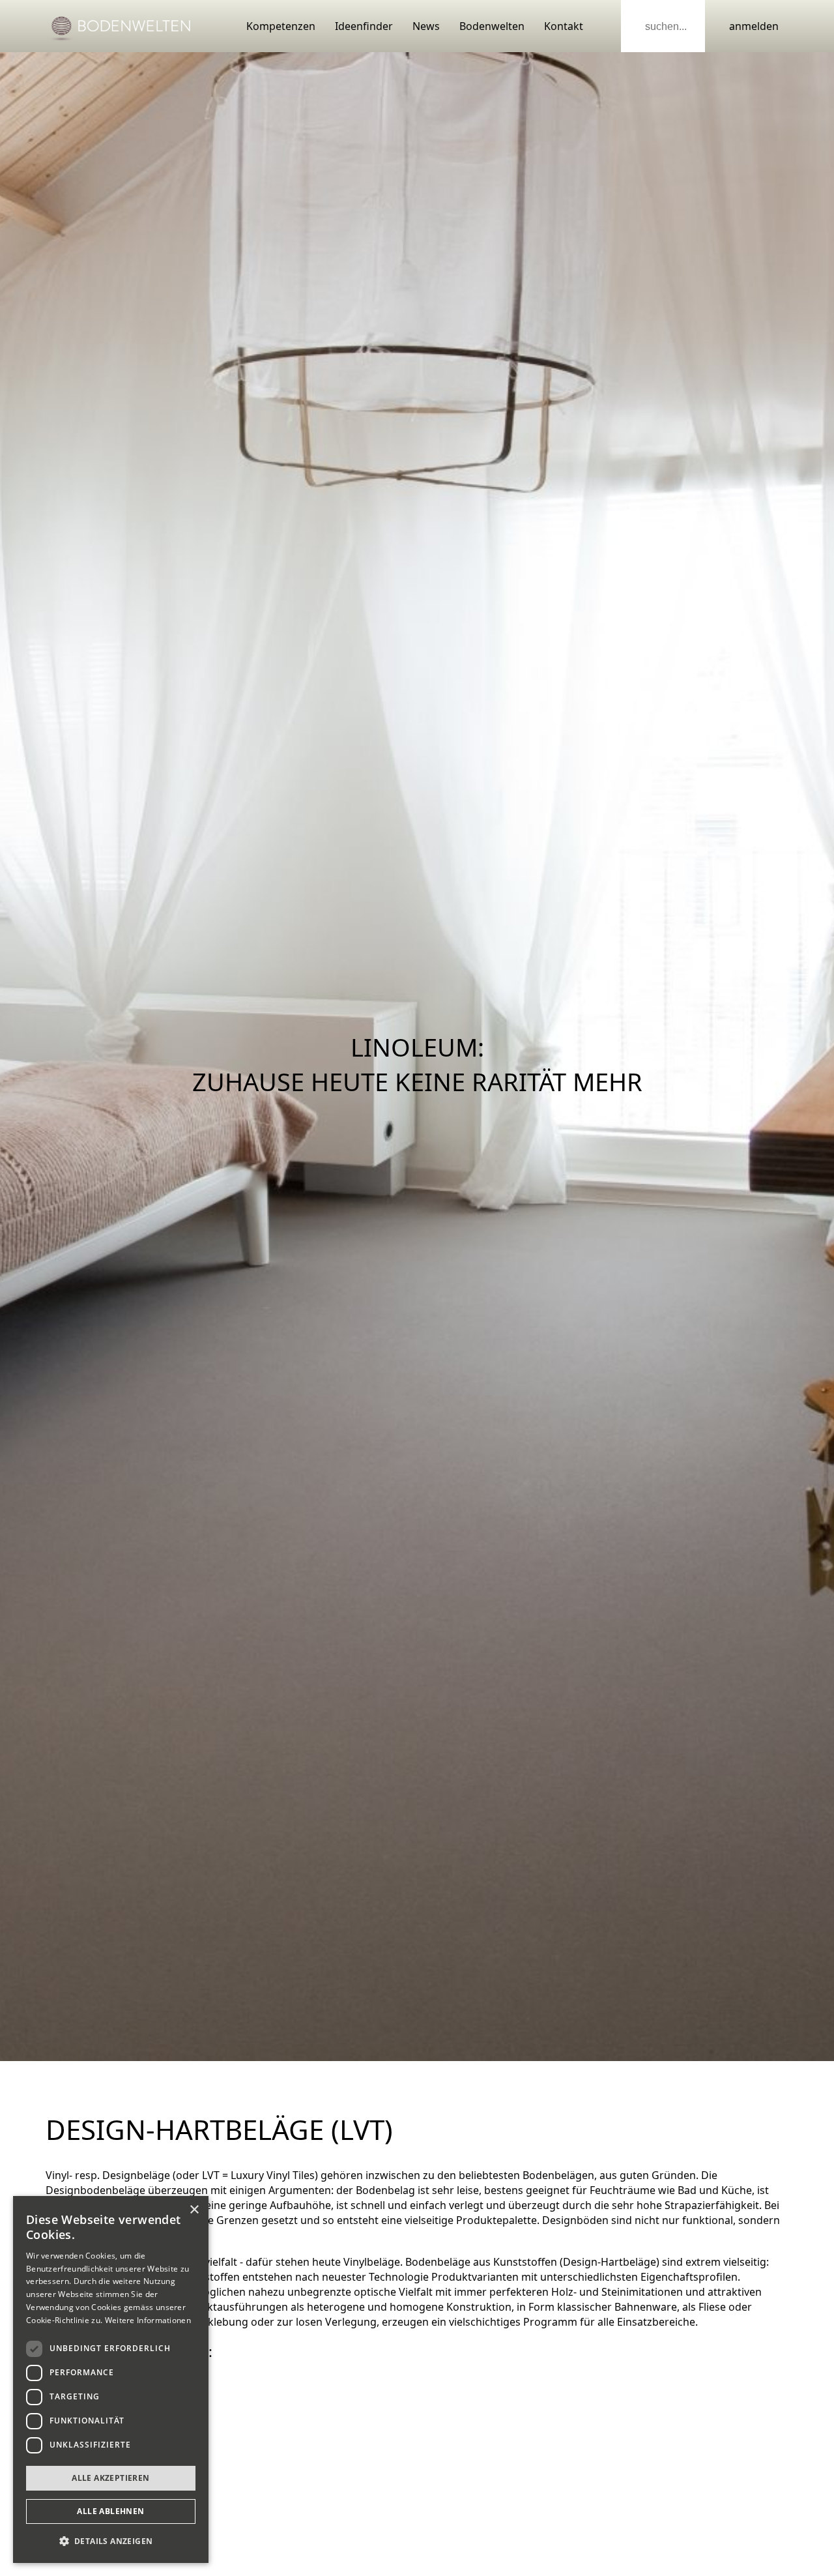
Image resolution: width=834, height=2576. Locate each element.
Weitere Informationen (148, 2320)
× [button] (194, 2210)
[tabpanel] (417, 1057)
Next (821, 1057)
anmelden (754, 26)
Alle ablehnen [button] (110, 2511)
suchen (635, 26)
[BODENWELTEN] (121, 26)
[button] (111, 2541)
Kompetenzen (281, 26)
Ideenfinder (364, 26)
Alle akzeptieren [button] (110, 2478)
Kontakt (564, 26)
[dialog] (111, 2379)
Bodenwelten (492, 26)
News (426, 26)
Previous (13, 1057)
